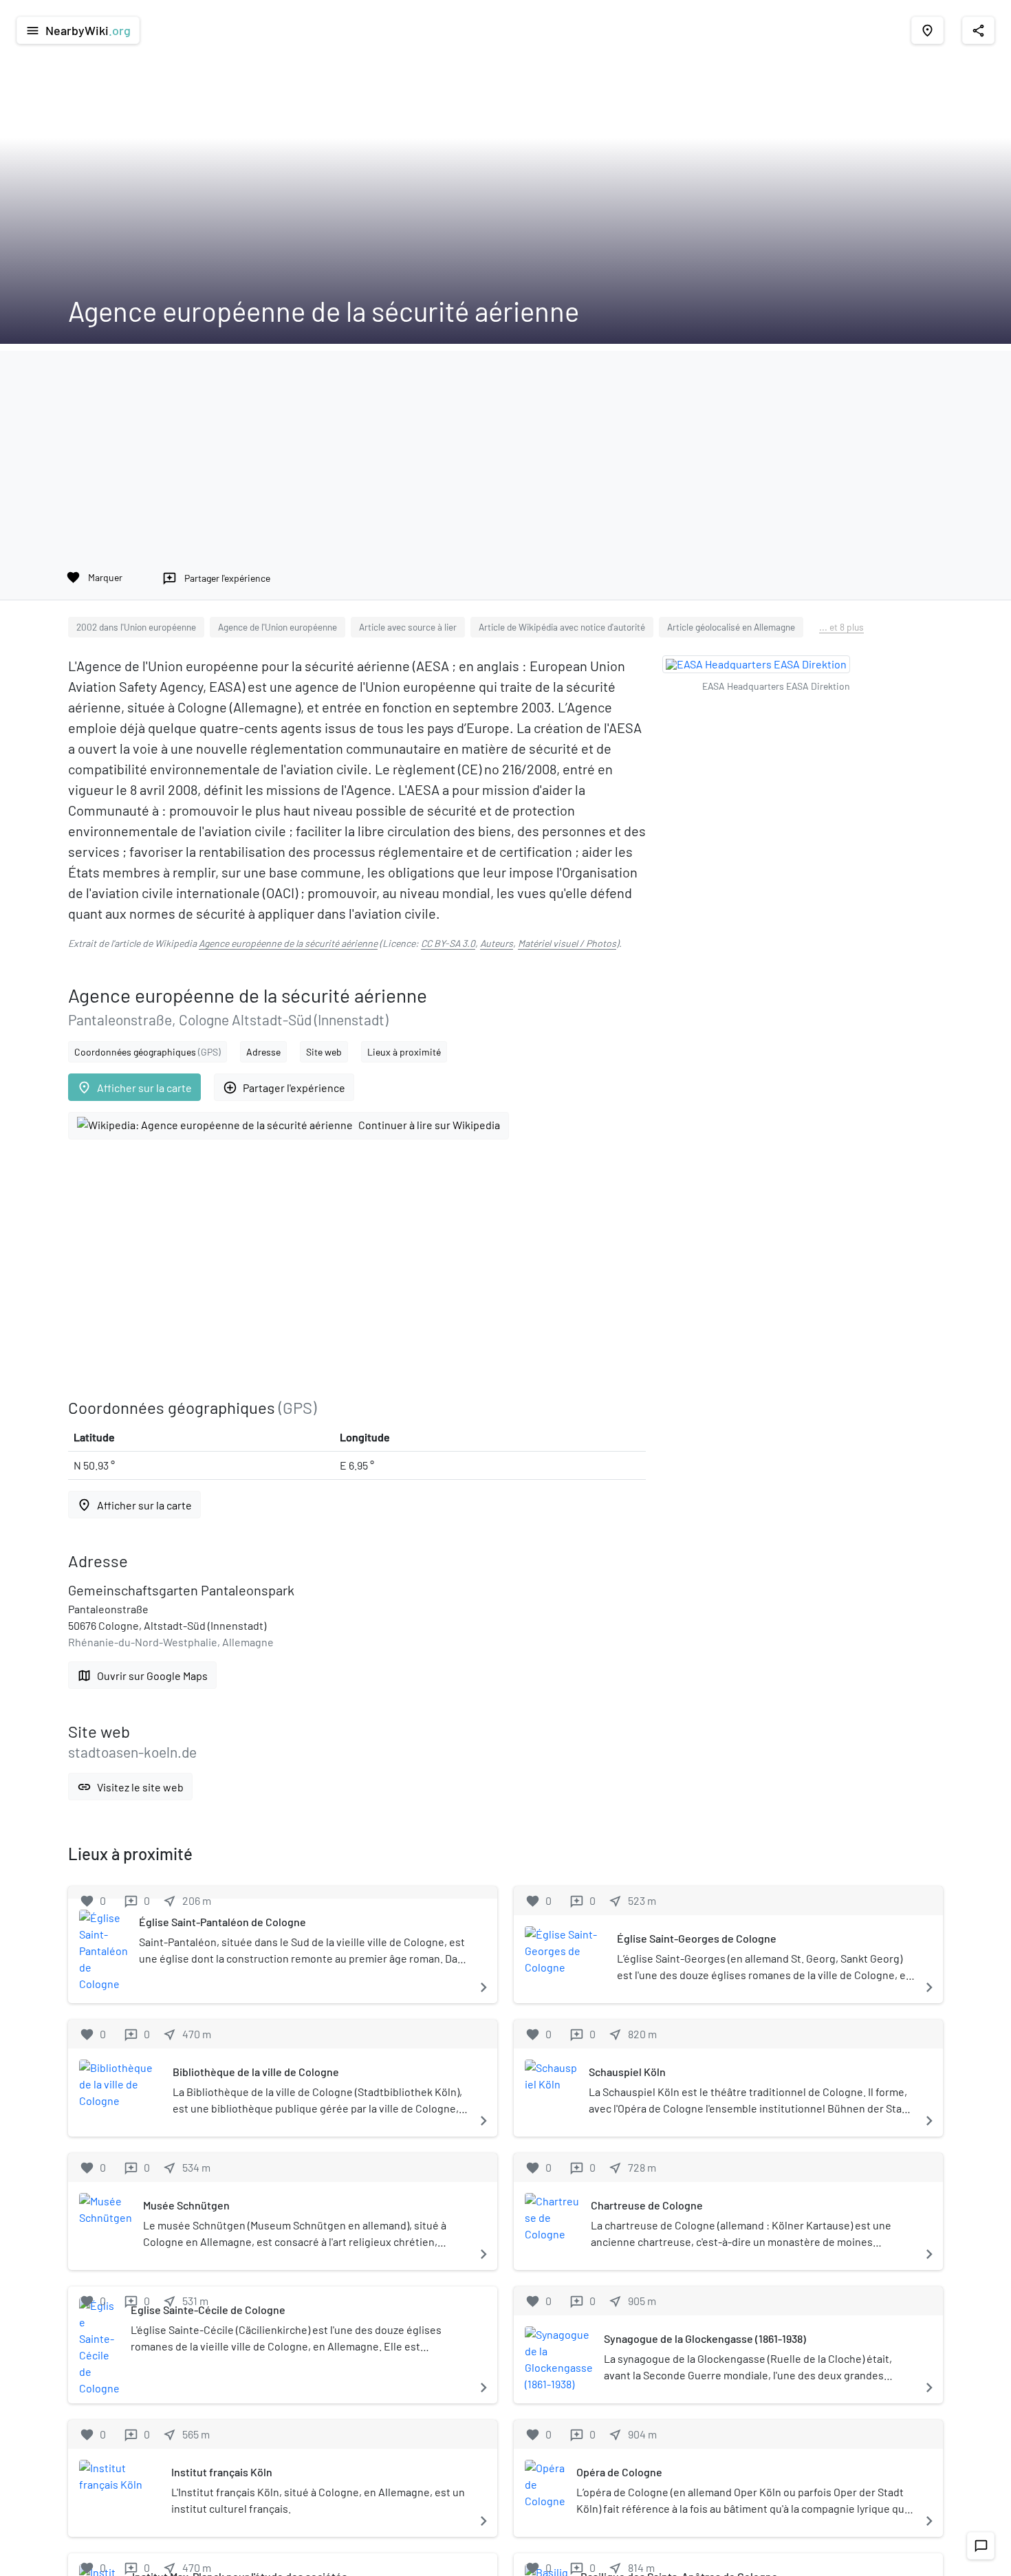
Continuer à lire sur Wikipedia (429, 1125)
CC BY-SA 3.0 (448, 943)
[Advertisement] (505, 447)
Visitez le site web (130, 1787)
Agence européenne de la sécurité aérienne (288, 943)
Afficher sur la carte (134, 1088)
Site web (324, 1052)
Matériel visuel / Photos (567, 943)
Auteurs (497, 943)
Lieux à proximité (404, 1052)
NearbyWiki (78, 30)
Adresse (263, 1052)
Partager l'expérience (284, 1088)
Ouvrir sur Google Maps (142, 1676)
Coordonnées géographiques (148, 1052)
